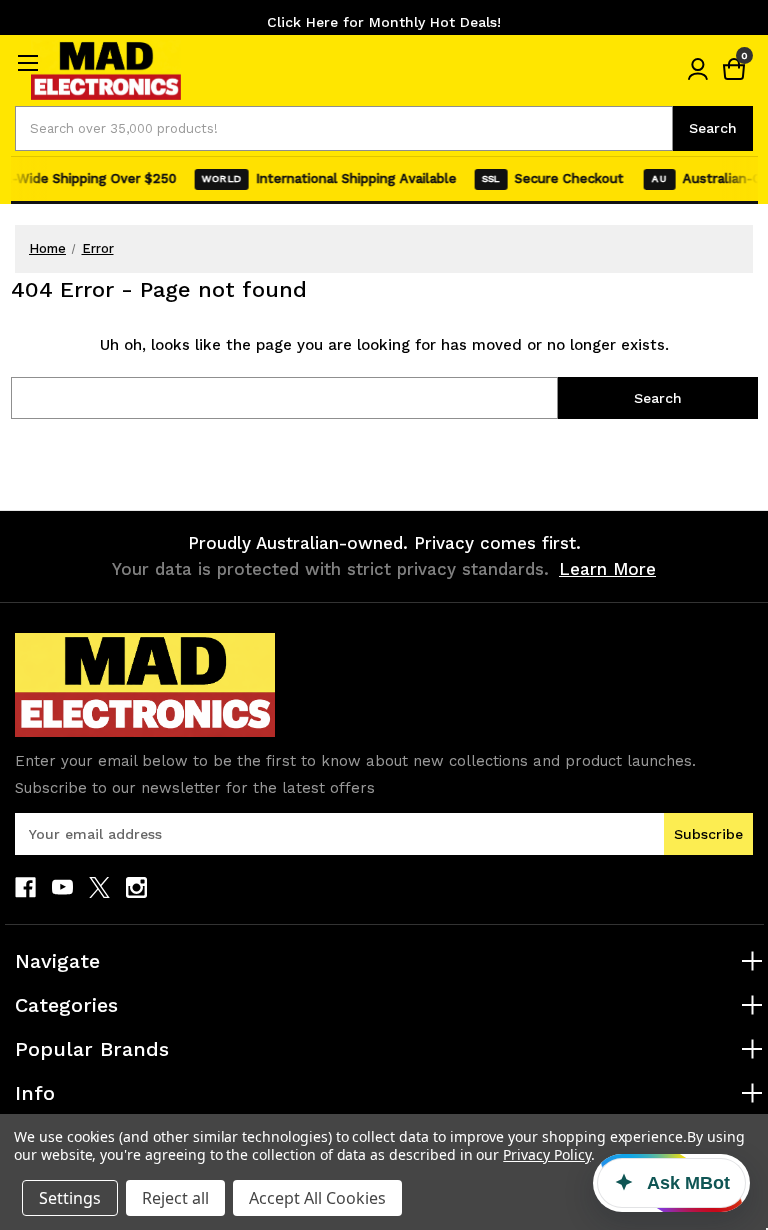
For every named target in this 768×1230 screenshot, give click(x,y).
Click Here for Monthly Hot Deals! (384, 22)
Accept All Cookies (317, 1198)
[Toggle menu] (27, 62)
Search (713, 128)
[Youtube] (62, 887)
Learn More (607, 569)
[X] (99, 887)
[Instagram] (136, 887)
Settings (70, 1198)
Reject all (175, 1198)
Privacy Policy (546, 1154)
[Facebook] (25, 887)
